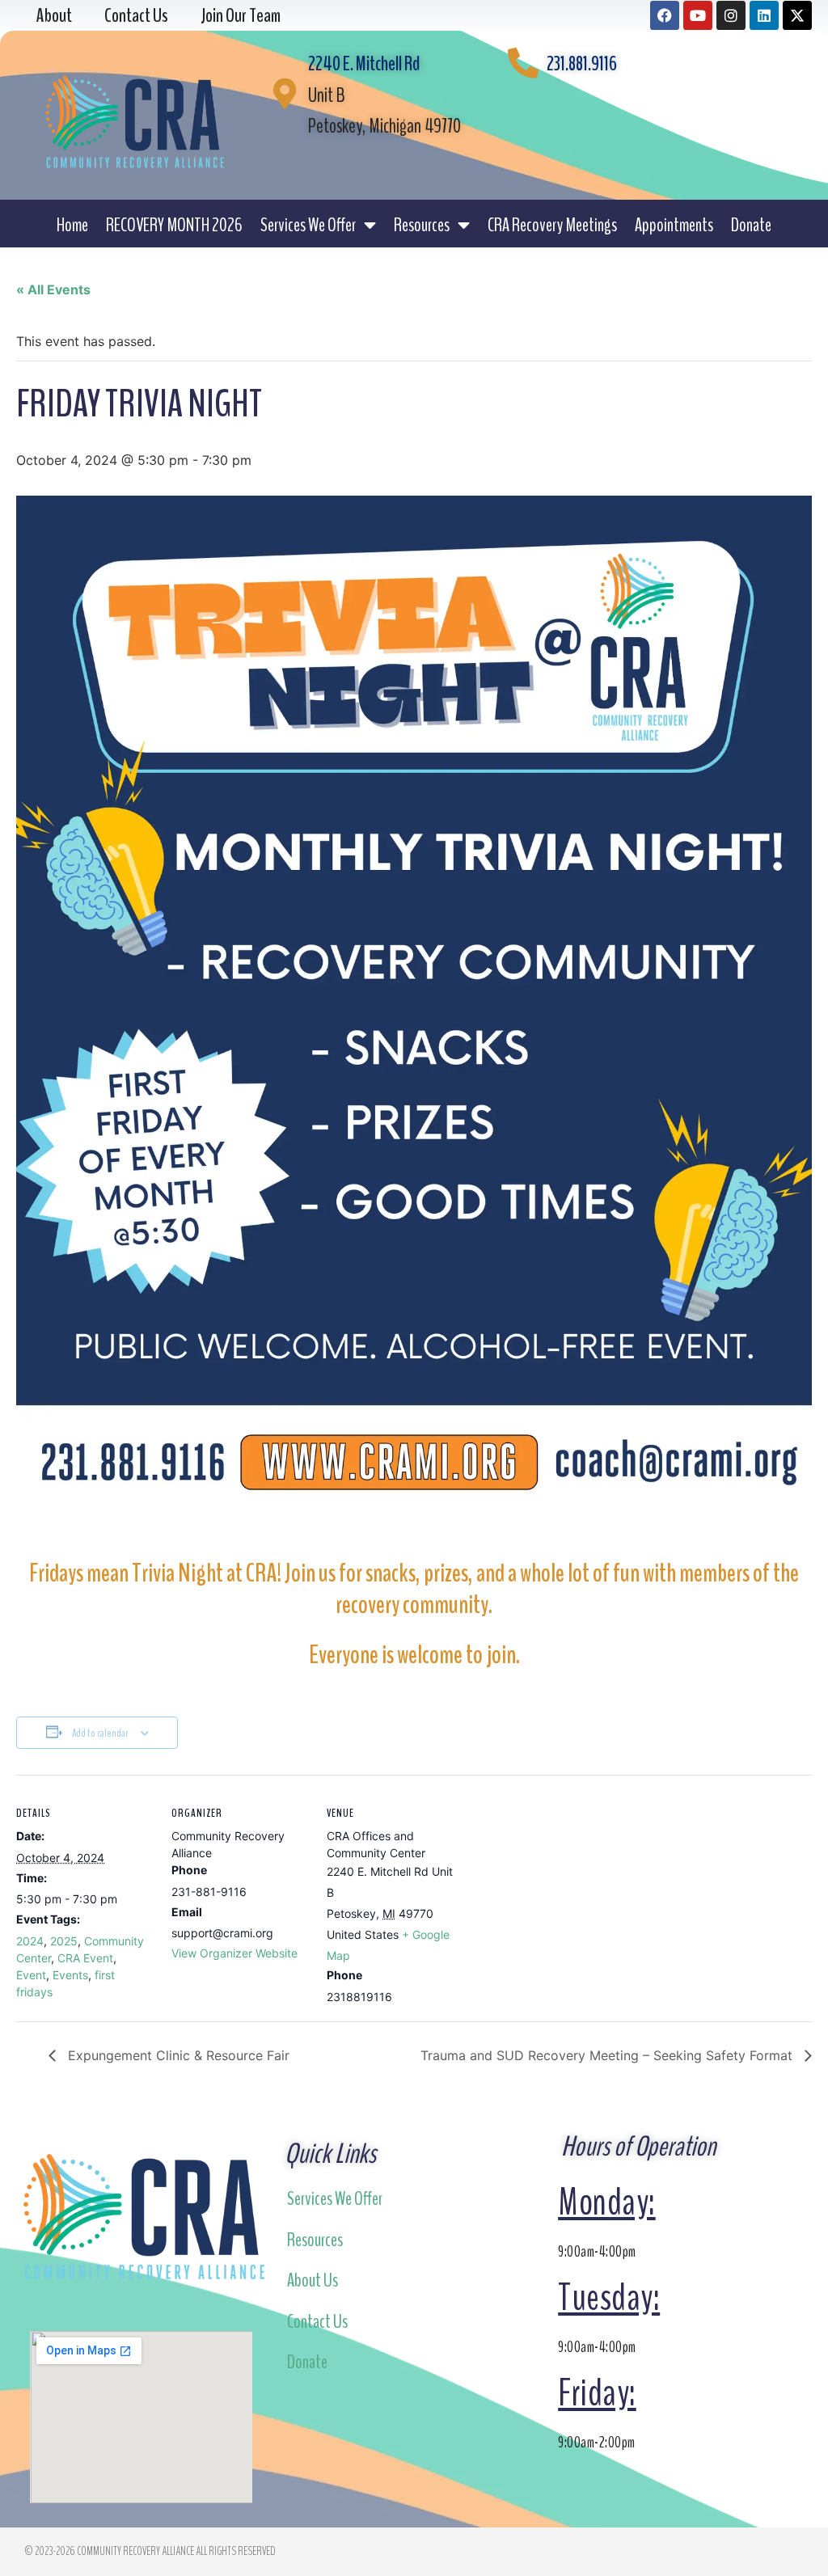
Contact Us (317, 2321)
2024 (30, 1941)
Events (70, 1975)
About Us (313, 2280)
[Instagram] (731, 15)
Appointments (674, 225)
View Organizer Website (234, 1953)
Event (31, 1975)
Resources (422, 225)
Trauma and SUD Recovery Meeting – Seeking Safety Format (608, 2055)
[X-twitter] (797, 15)
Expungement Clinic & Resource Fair (177, 2055)
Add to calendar (100, 1733)
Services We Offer (308, 225)
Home (72, 225)
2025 (64, 1941)
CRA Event (85, 1958)
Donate (751, 225)
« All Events (53, 289)
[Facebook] (665, 15)
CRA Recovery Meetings (552, 225)
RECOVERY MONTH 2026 (174, 225)
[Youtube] (698, 15)
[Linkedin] (764, 15)
